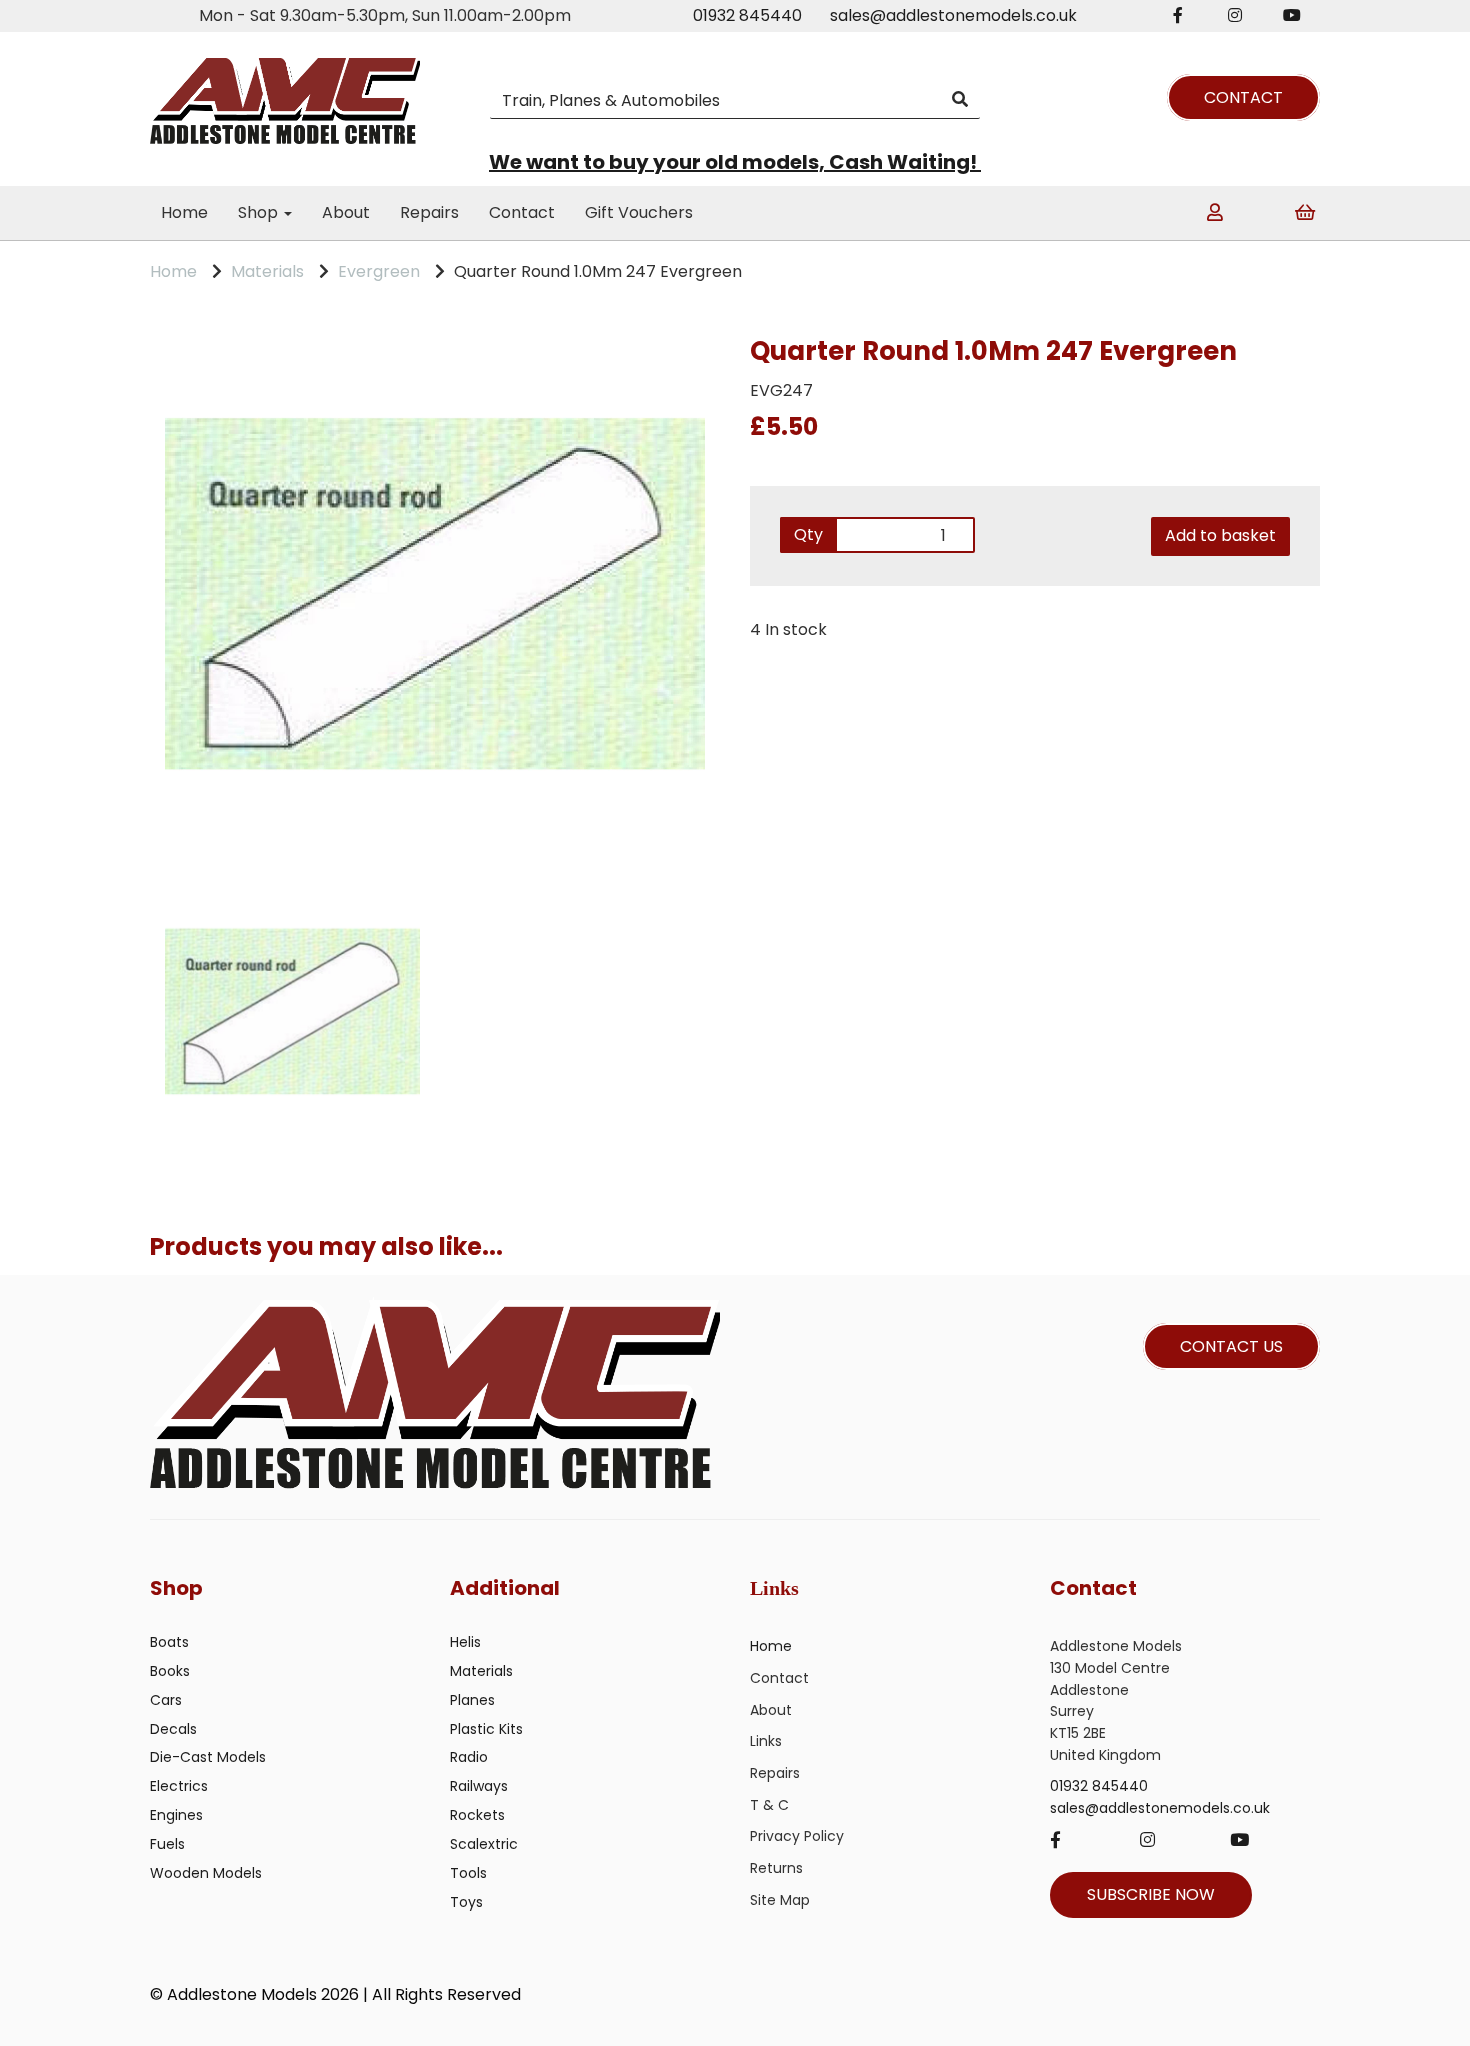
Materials (267, 271)
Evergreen (379, 271)
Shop (260, 212)
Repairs (429, 212)
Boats (169, 1642)
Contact (522, 212)
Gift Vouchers (639, 212)
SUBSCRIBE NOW (1151, 1894)
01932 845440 (747, 15)
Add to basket (1220, 535)
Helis (465, 1642)
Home (184, 212)
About (346, 212)
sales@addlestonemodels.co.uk (953, 15)
